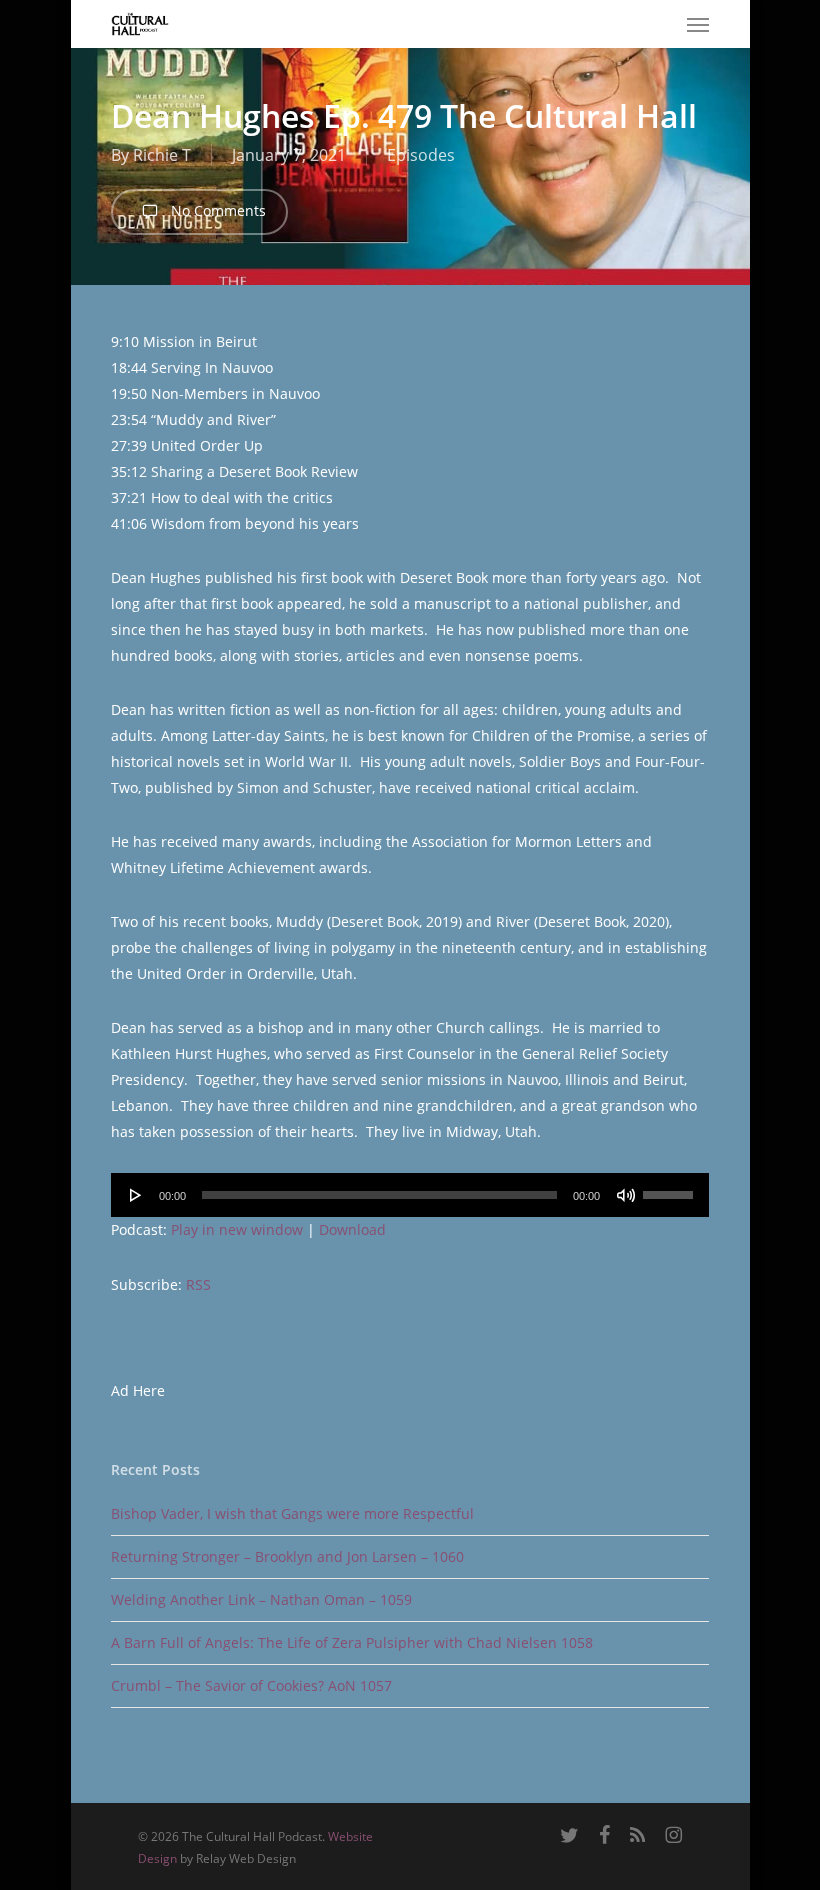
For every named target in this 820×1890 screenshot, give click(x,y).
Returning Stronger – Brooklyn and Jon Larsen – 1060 (287, 1556)
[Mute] (626, 1195)
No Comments (216, 210)
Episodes (421, 155)
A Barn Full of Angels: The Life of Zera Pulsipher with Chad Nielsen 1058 (352, 1642)
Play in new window (237, 1229)
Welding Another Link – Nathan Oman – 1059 (261, 1599)
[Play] (136, 1195)
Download (352, 1229)
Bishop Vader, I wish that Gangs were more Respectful (292, 1513)
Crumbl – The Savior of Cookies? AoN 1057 (251, 1685)
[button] (698, 24)
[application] (410, 1195)
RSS (198, 1284)
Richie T (162, 155)
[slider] (671, 1188)
